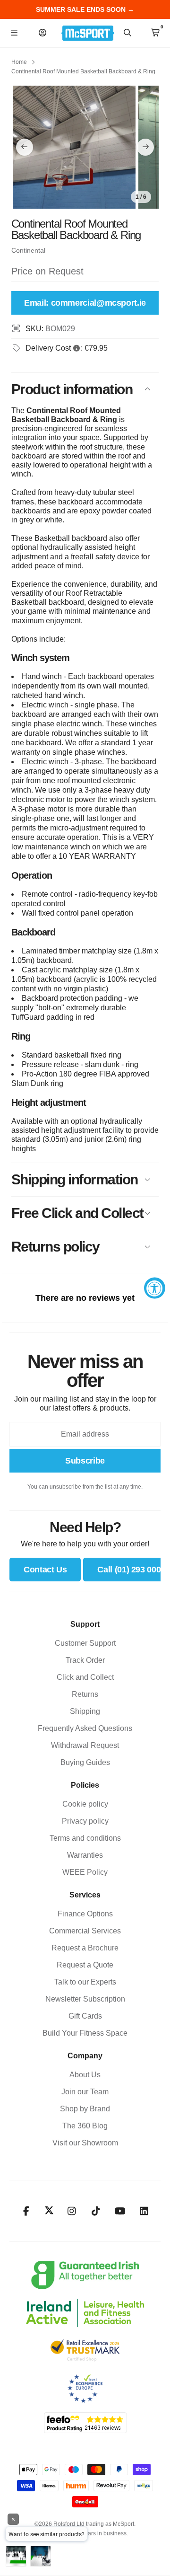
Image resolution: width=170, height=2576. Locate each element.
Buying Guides (85, 1762)
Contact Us (45, 1570)
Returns (85, 1694)
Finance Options (85, 1914)
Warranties (85, 1855)
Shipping (85, 1711)
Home (19, 62)
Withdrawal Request (85, 1745)
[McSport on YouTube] (120, 2211)
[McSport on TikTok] (96, 2211)
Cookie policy (85, 1804)
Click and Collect (85, 1677)
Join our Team (85, 2092)
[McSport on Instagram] (72, 2211)
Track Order (85, 1660)
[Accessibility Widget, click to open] (155, 1288)
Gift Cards (85, 2016)
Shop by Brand (85, 2109)
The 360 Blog (85, 2126)
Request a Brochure (85, 1948)
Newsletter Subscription (85, 1999)
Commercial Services (85, 1931)
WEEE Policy (85, 1872)
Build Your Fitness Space (85, 2033)
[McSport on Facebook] (26, 2211)
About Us (85, 2075)
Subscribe (85, 1461)
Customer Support (85, 1643)
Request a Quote (85, 1965)
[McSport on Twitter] (49, 2211)
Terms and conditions (85, 1838)
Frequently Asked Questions (85, 1728)
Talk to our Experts (85, 1982)
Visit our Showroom (85, 2143)
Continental (28, 250)
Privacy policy (85, 1821)
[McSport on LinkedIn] (144, 2211)
